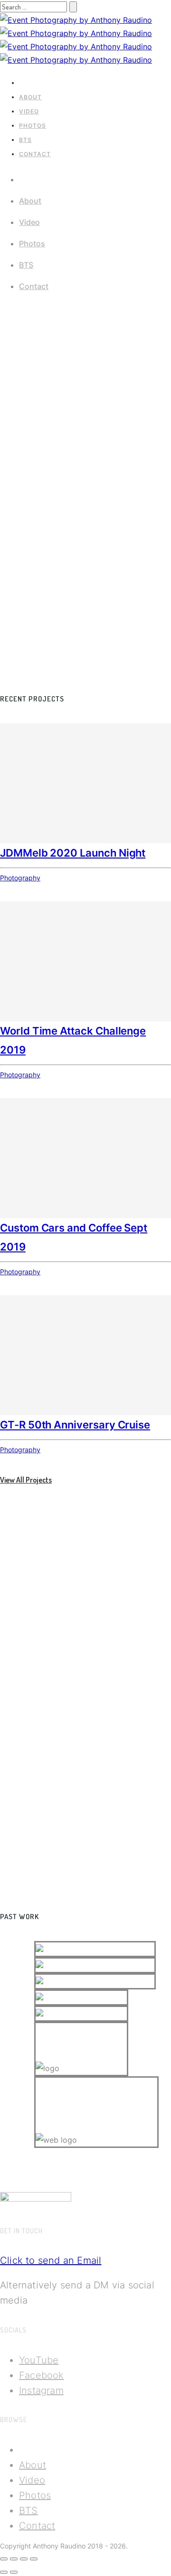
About (30, 97)
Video (29, 111)
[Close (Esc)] (4, 2559)
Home (28, 83)
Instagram (41, 2390)
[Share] (14, 2559)
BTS (25, 140)
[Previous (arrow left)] (4, 2572)
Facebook (42, 2375)
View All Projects (26, 1480)
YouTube (39, 2360)
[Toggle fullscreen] (24, 2559)
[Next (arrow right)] (14, 2572)
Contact (35, 154)
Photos (33, 126)
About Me (14, 1725)
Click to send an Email (51, 2260)
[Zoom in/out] (34, 2559)
